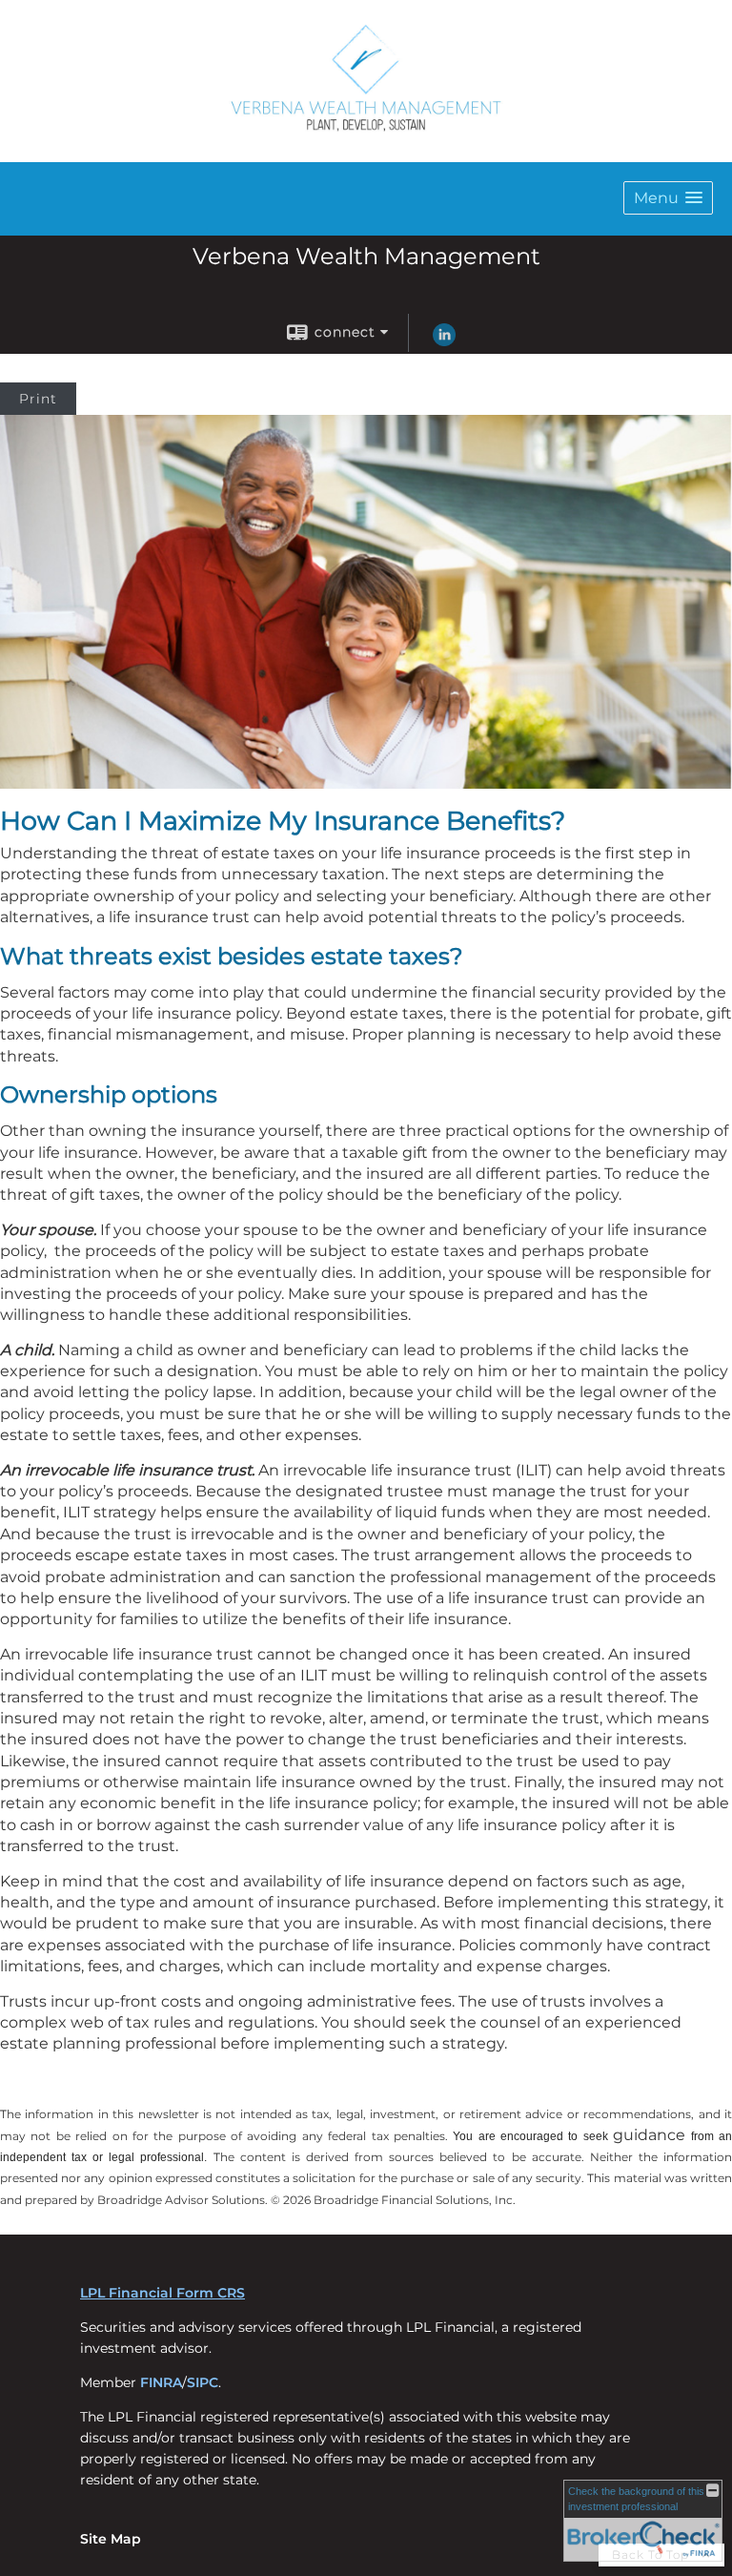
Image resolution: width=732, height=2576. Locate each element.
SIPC (203, 2382)
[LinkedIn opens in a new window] (444, 341)
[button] (668, 198)
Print (38, 399)
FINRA (161, 2382)
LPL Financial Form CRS (163, 2293)
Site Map (111, 2539)
